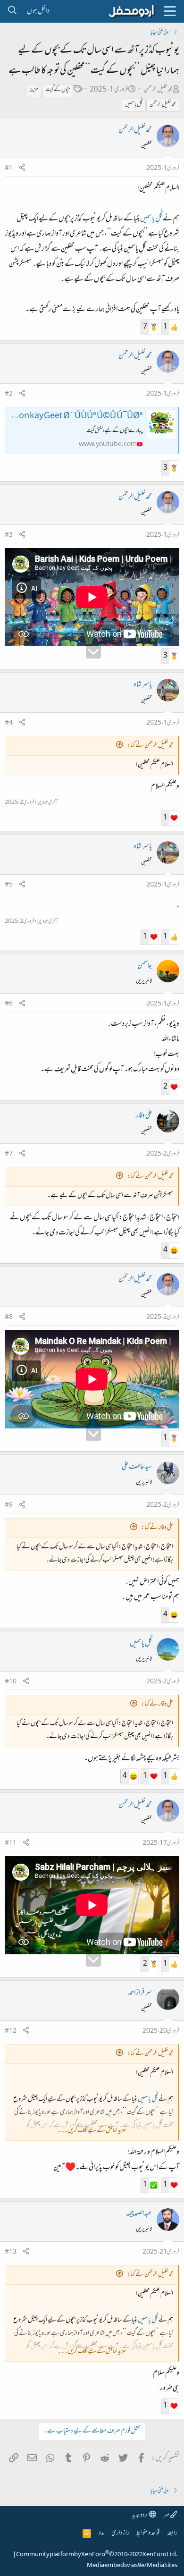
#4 (9, 723)
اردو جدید (141, 2515)
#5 (9, 885)
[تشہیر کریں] (22, 169)
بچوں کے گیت (58, 90)
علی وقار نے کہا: (157, 1528)
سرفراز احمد (140, 1993)
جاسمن (145, 966)
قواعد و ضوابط (148, 2533)
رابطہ (172, 2533)
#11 (11, 1843)
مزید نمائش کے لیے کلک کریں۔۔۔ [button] (92, 2131)
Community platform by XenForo (97, 2555)
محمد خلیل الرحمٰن (158, 90)
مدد (101, 2533)
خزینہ (34, 90)
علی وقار (144, 1116)
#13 (11, 2252)
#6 (9, 1004)
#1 (9, 169)
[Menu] (170, 11)
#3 (9, 535)
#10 (11, 1682)
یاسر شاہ (143, 685)
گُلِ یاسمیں (134, 105)
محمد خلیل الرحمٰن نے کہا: (150, 746)
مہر (167, 2515)
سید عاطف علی (137, 1467)
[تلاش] (12, 11)
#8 (9, 1318)
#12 (11, 2031)
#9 (9, 1505)
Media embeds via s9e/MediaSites (132, 2566)
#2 (9, 394)
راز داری (120, 2533)
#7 (9, 1154)
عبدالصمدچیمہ (139, 2214)
